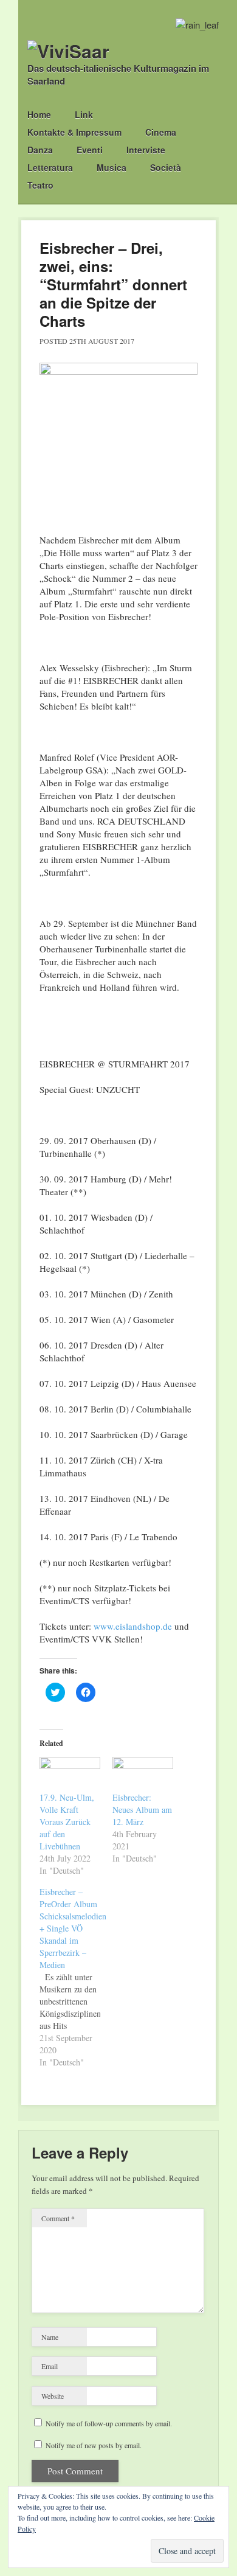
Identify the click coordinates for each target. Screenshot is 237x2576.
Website (53, 2396)
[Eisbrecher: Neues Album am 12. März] (143, 1774)
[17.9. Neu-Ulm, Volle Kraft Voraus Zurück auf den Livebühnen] (70, 1774)
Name (50, 2337)
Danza (40, 150)
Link (84, 114)
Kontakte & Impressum (74, 132)
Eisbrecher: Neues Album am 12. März (142, 1810)
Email (50, 2366)
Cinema (161, 132)
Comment (58, 2218)
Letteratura (50, 167)
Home (39, 114)
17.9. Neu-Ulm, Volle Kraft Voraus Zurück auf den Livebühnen (67, 1822)
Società (166, 167)
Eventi (90, 150)
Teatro (40, 185)
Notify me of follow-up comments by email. (109, 2423)
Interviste (146, 150)
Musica (112, 167)
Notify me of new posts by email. (94, 2445)
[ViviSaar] (68, 51)
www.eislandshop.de (133, 1626)
